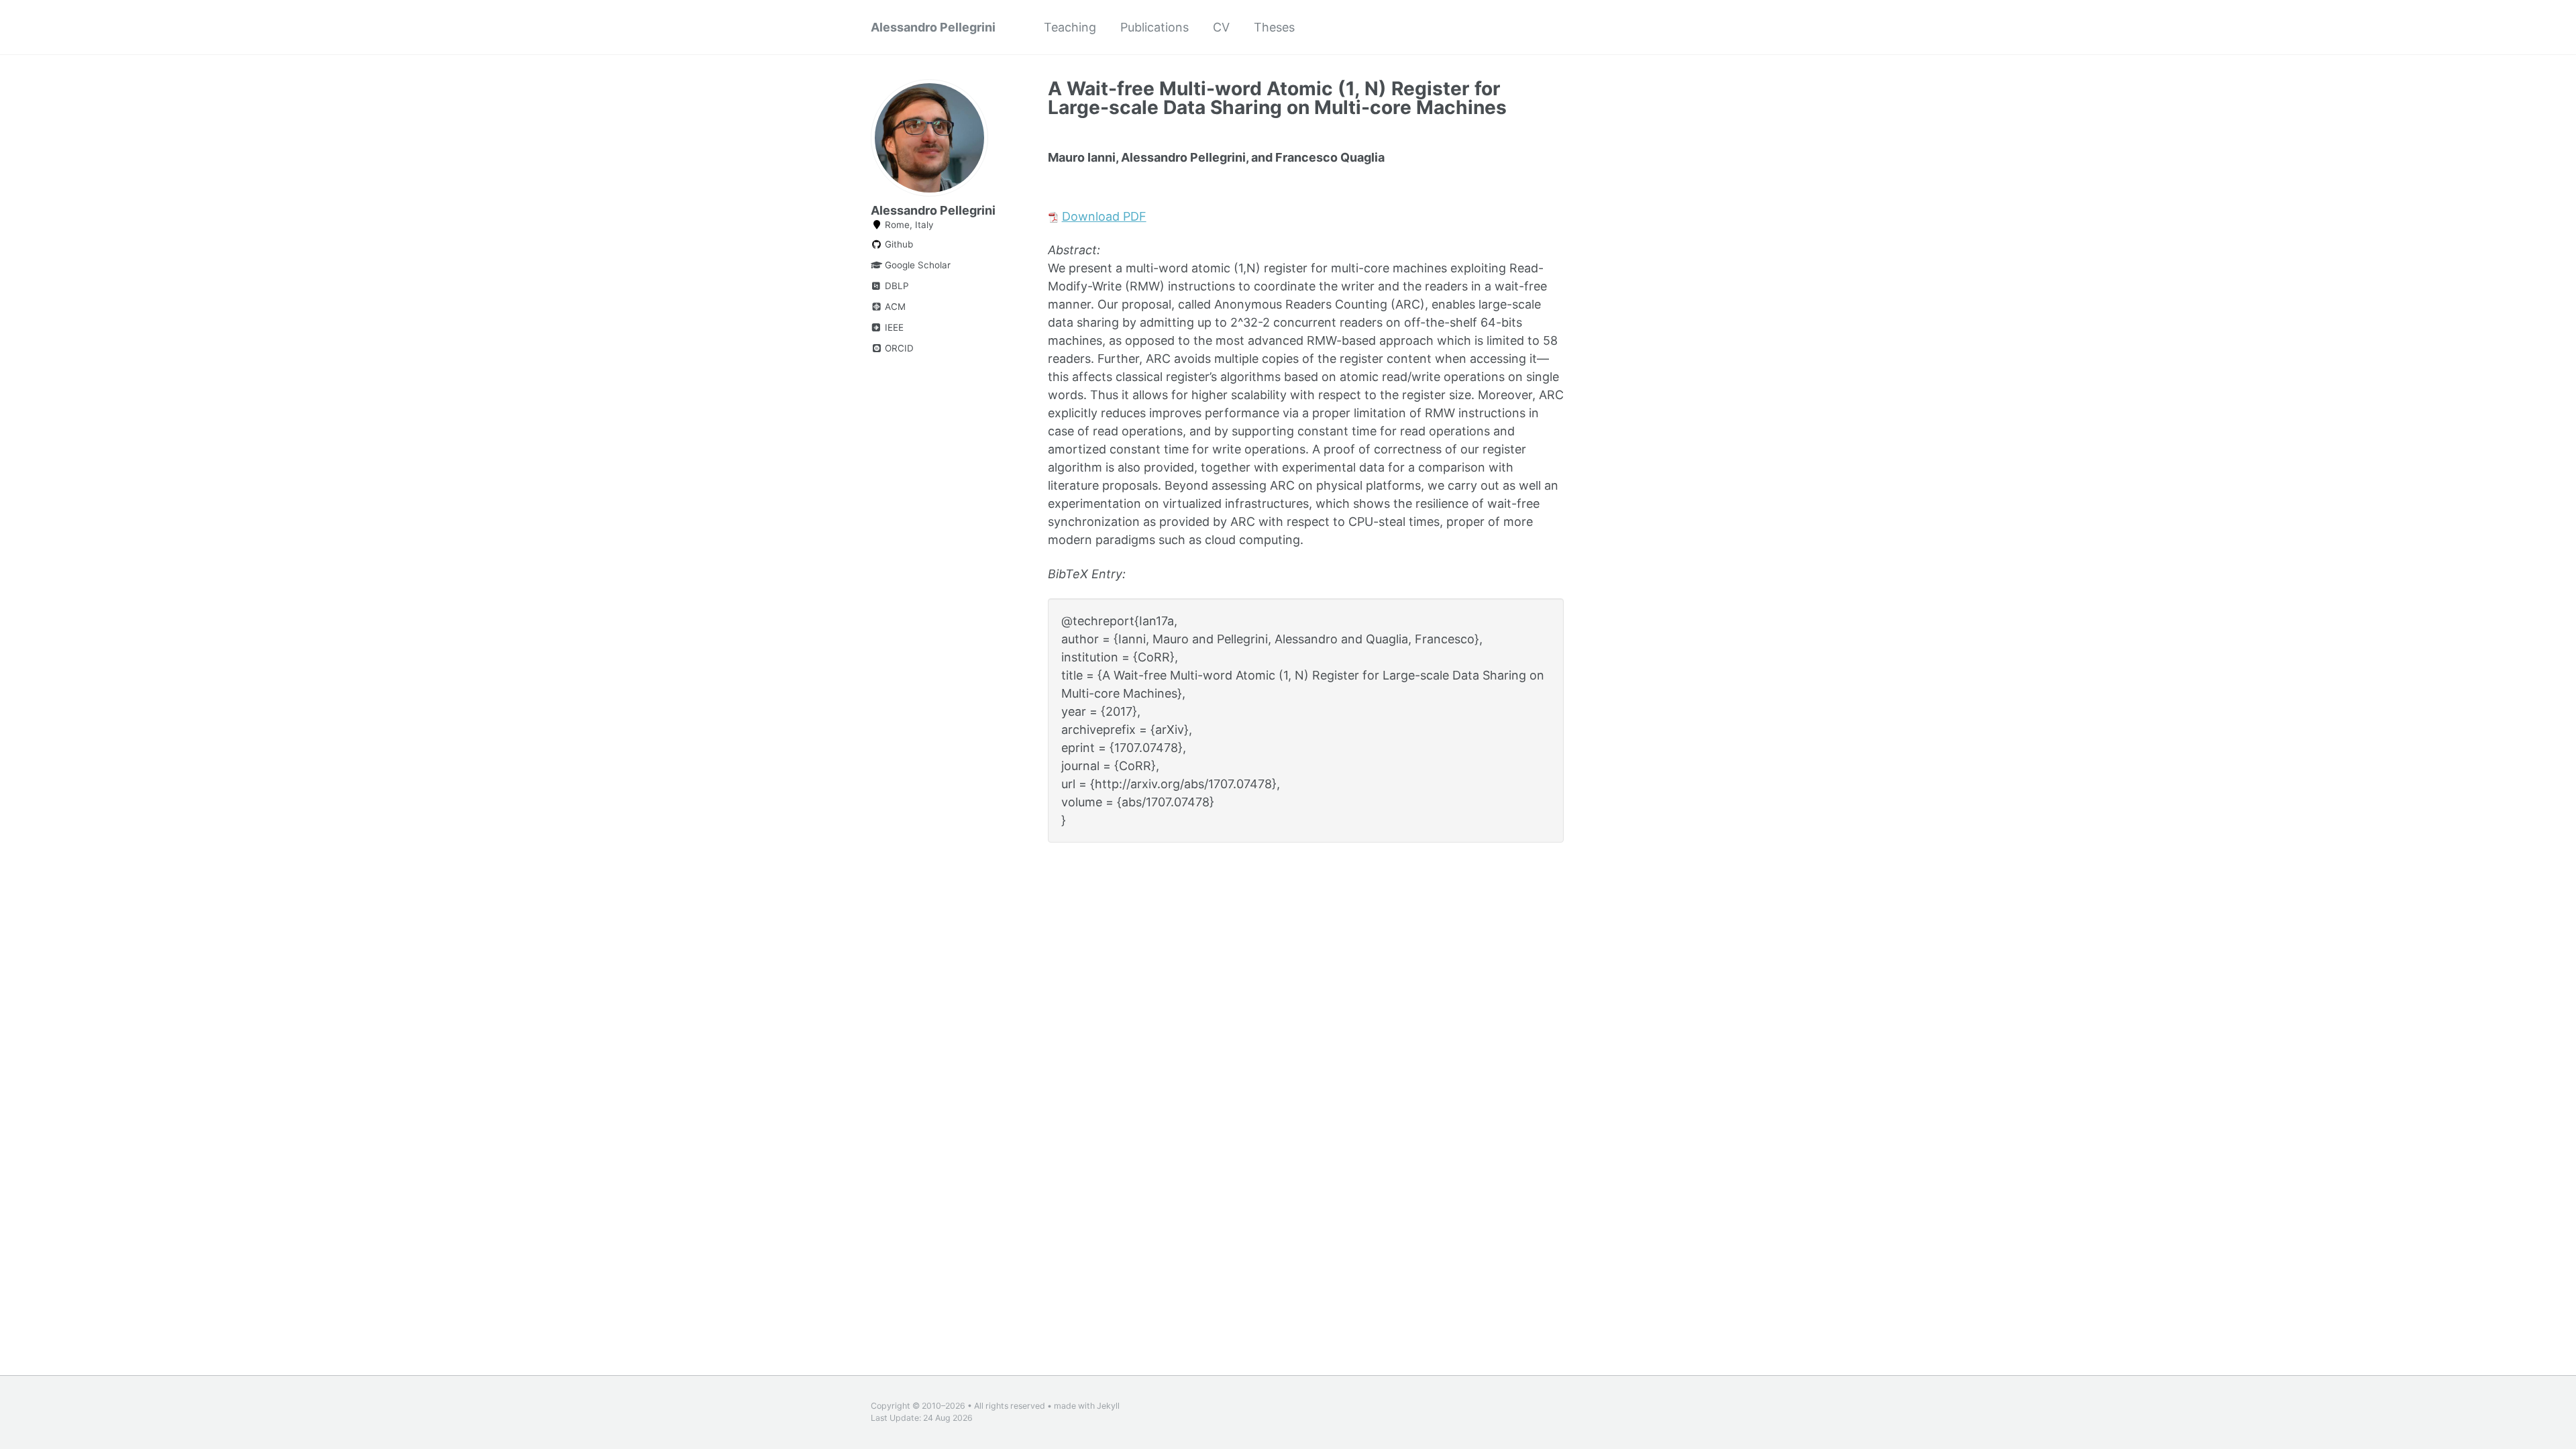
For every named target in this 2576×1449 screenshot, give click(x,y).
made (1065, 1406)
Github (898, 244)
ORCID (898, 348)
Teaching (1070, 27)
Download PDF (1104, 216)
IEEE (893, 327)
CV (1221, 27)
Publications (1155, 27)
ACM (894, 307)
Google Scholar (916, 265)
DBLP (896, 286)
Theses (1274, 27)
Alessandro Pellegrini (933, 27)
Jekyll (1108, 1406)
